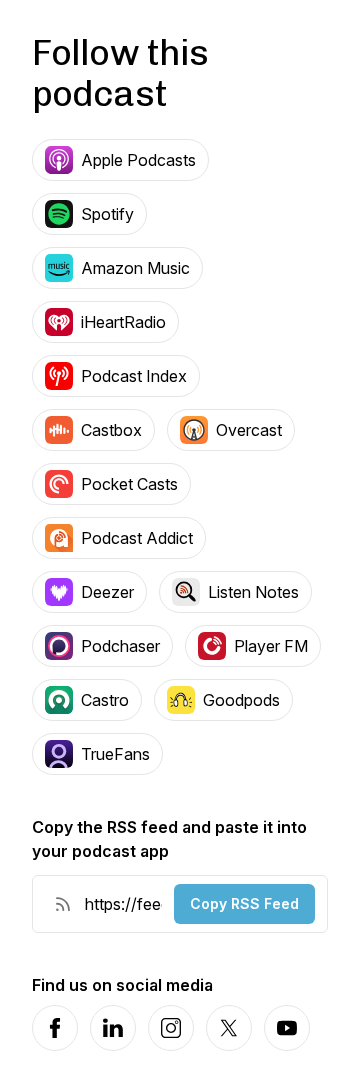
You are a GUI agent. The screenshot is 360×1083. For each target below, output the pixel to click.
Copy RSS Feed (244, 903)
